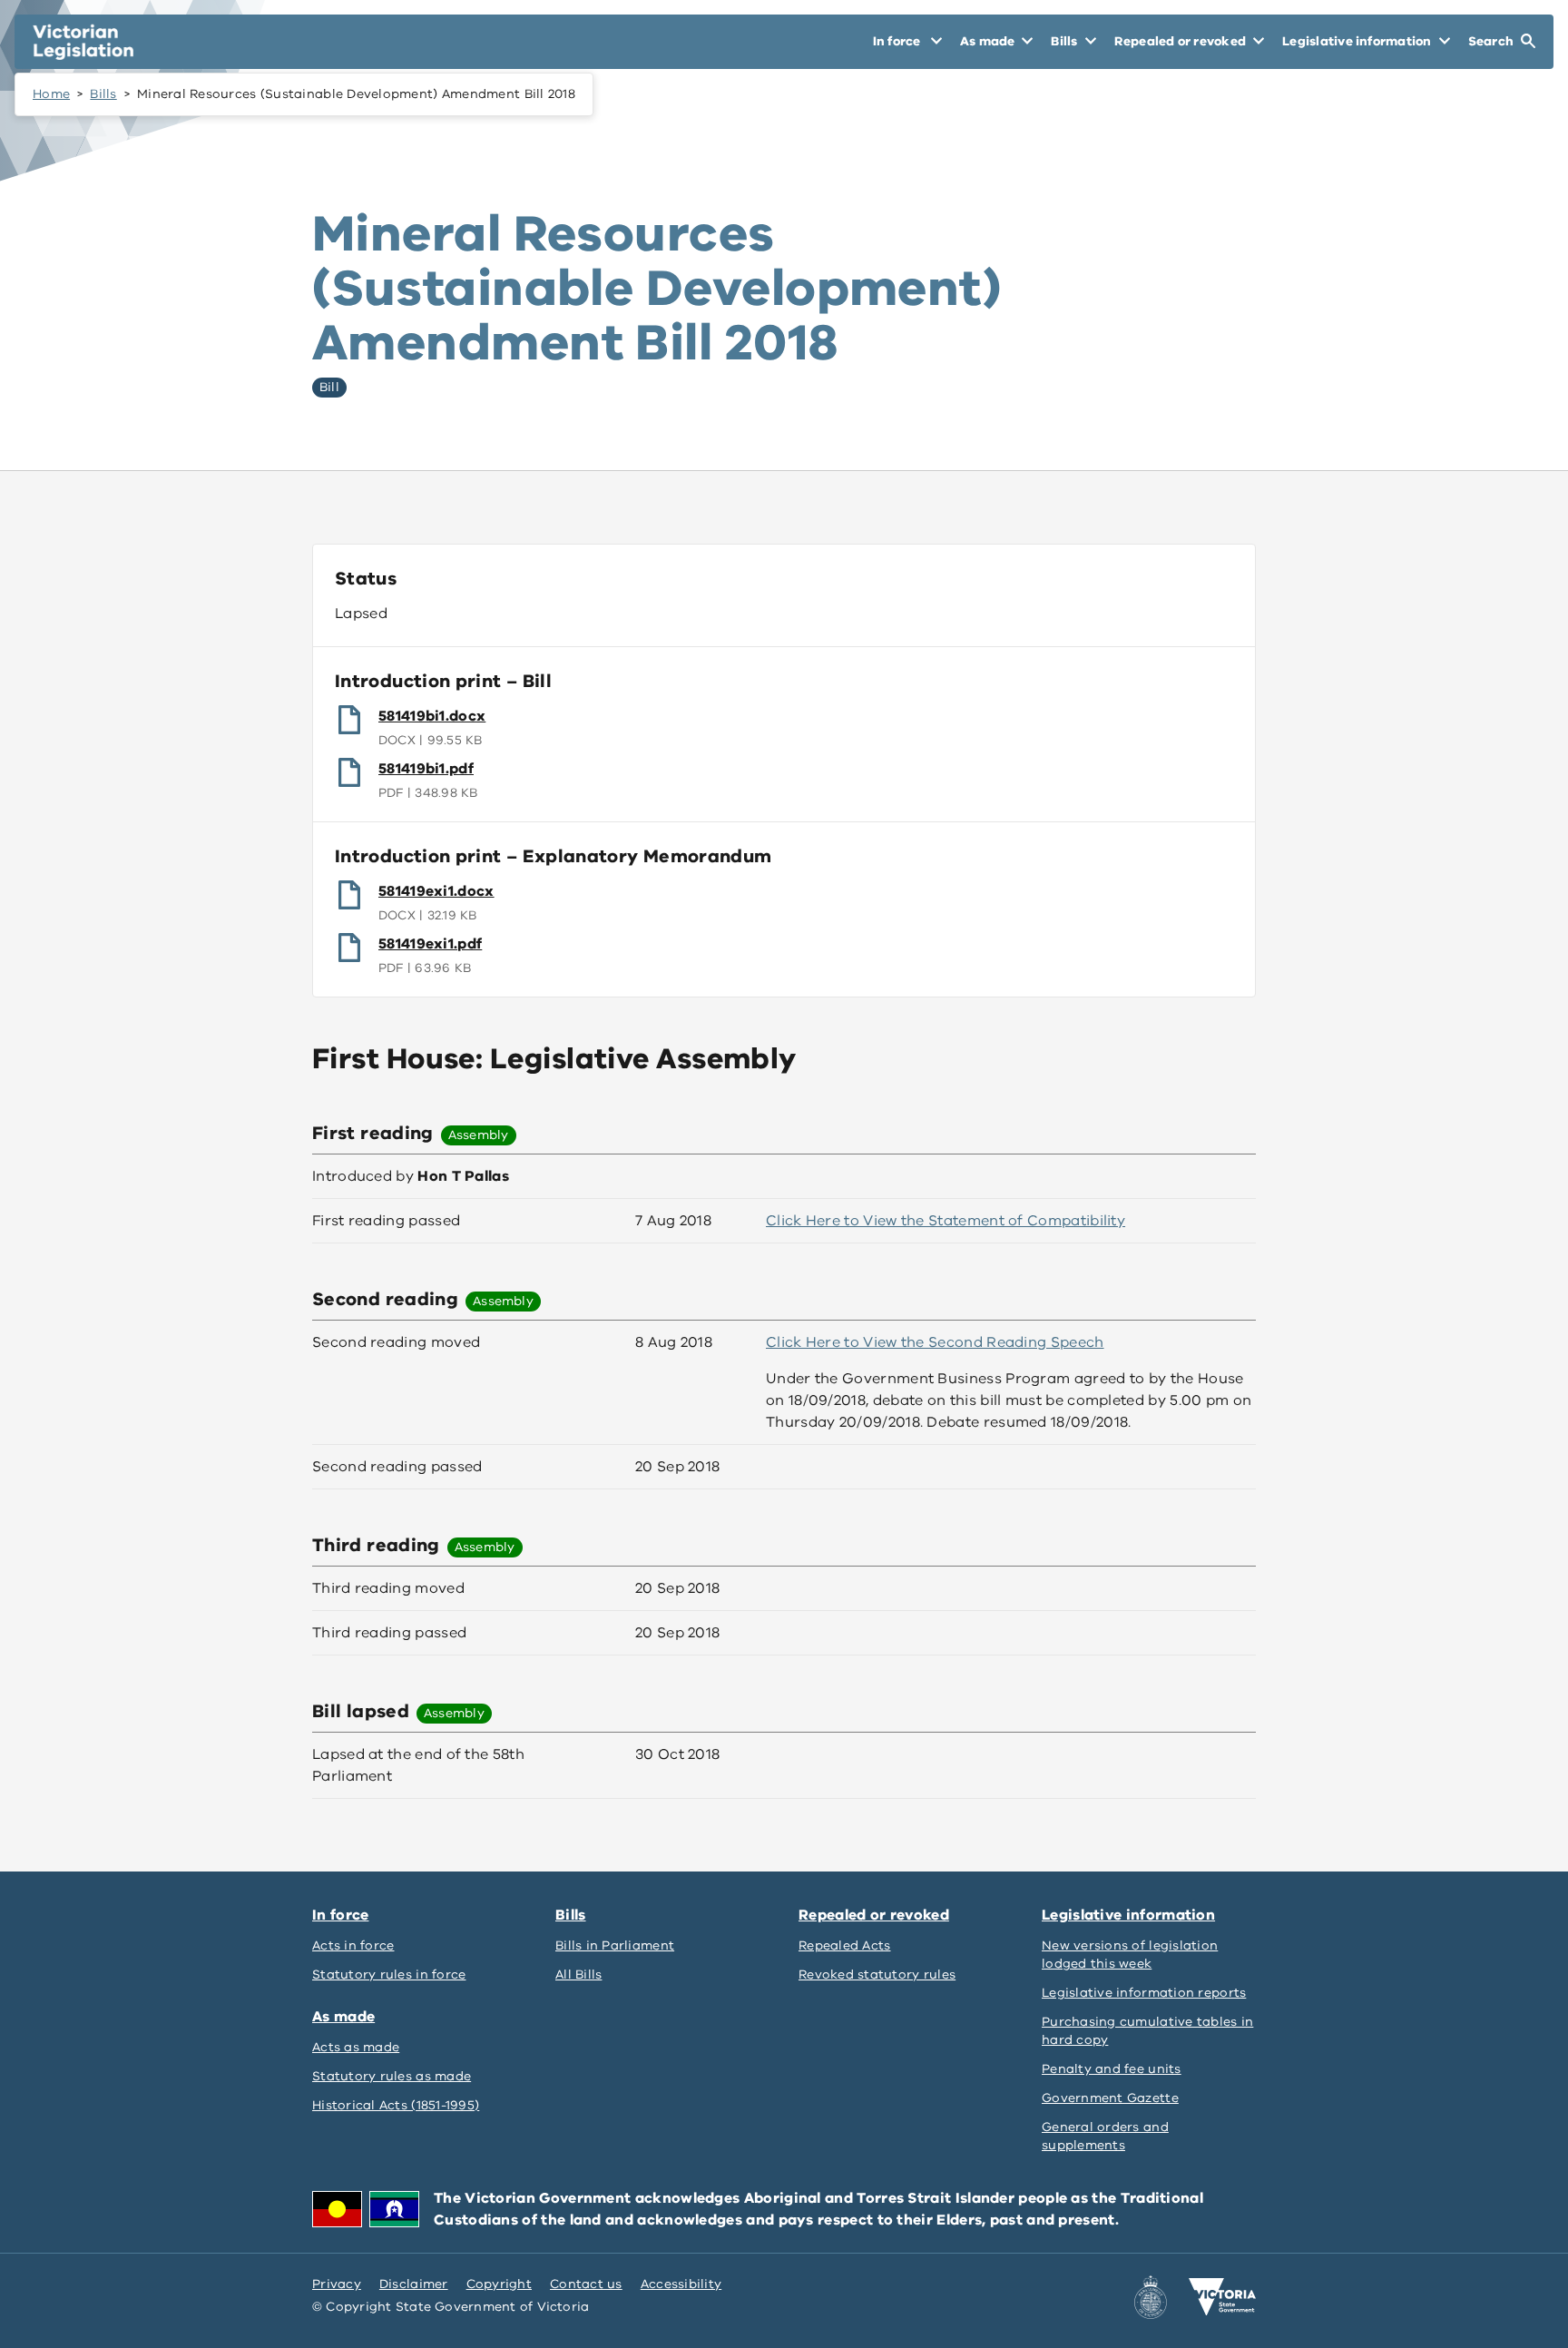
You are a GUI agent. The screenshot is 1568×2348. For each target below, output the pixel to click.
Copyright (499, 2284)
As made (343, 2017)
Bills (103, 94)
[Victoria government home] (1222, 2297)
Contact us (586, 2284)
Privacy (337, 2284)
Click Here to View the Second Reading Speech (935, 1342)
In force (340, 1915)
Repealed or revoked (874, 1915)
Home (51, 94)
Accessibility (681, 2284)
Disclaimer (414, 2284)
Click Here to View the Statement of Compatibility (946, 1221)
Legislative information (1128, 1915)
